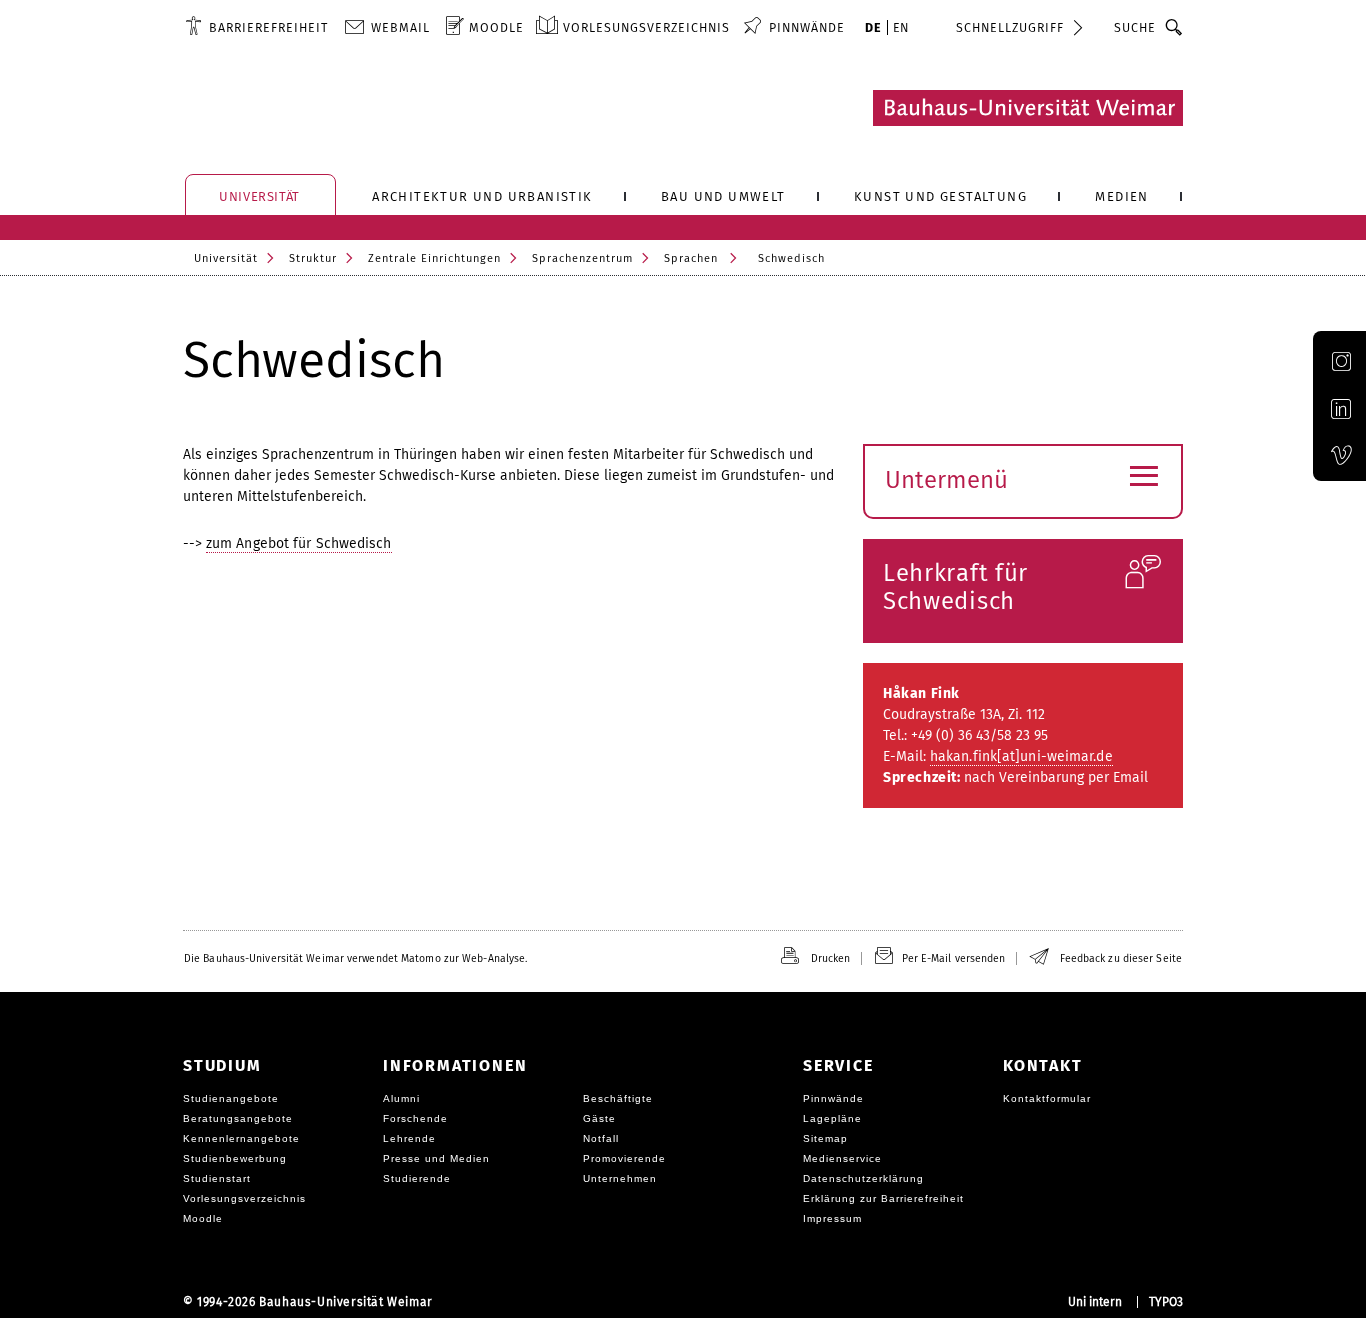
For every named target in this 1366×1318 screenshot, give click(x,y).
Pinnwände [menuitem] (807, 27)
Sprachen (691, 258)
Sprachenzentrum (582, 258)
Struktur (313, 258)
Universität (226, 258)
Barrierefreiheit (268, 27)
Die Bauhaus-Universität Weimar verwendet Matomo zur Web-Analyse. (355, 958)
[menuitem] (256, 27)
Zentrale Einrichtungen (434, 258)
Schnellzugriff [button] (1010, 27)
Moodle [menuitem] (496, 27)
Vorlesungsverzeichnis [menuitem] (646, 27)
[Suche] (1174, 27)
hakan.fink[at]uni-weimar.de (1021, 756)
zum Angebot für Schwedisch (299, 543)
